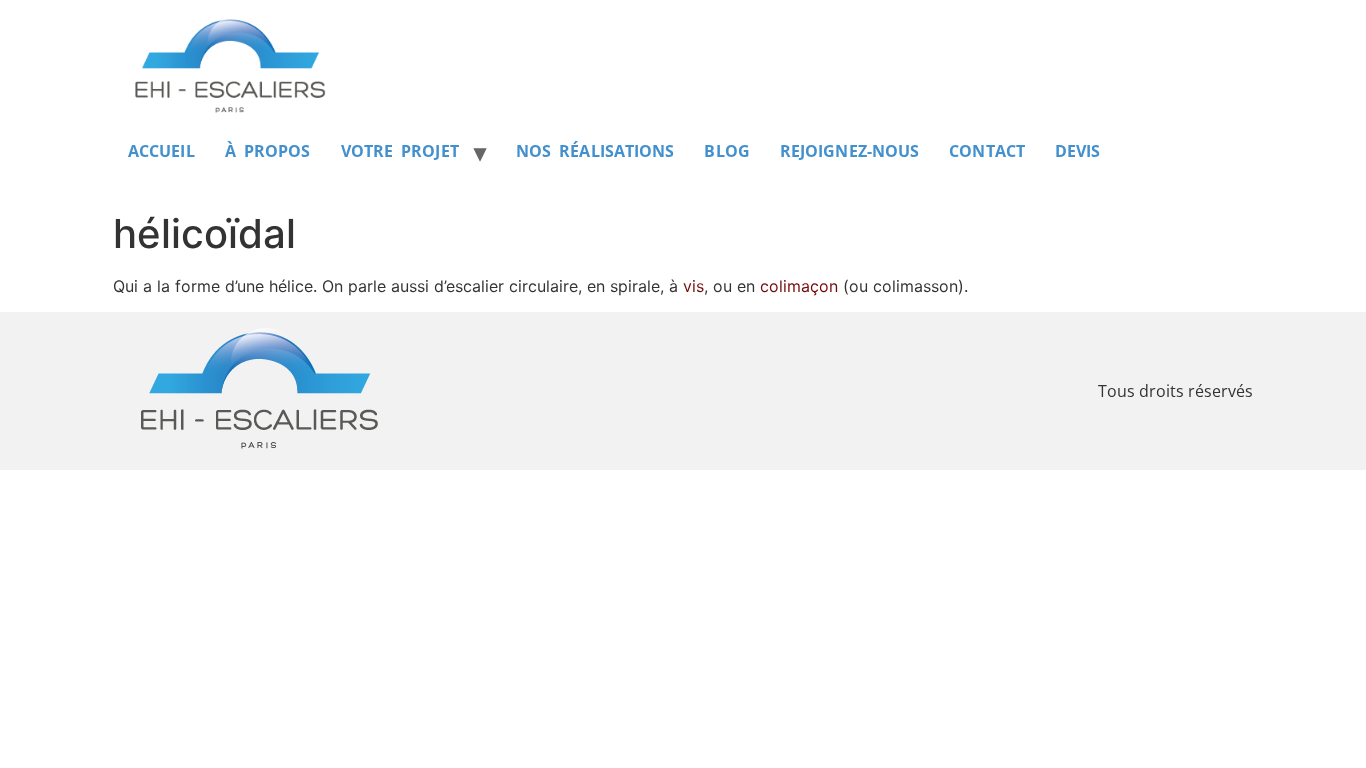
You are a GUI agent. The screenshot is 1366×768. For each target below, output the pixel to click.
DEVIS (1078, 151)
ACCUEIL (161, 151)
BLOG (726, 151)
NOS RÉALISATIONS (595, 151)
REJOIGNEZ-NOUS (849, 151)
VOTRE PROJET (400, 151)
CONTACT (987, 151)
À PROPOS (268, 151)
